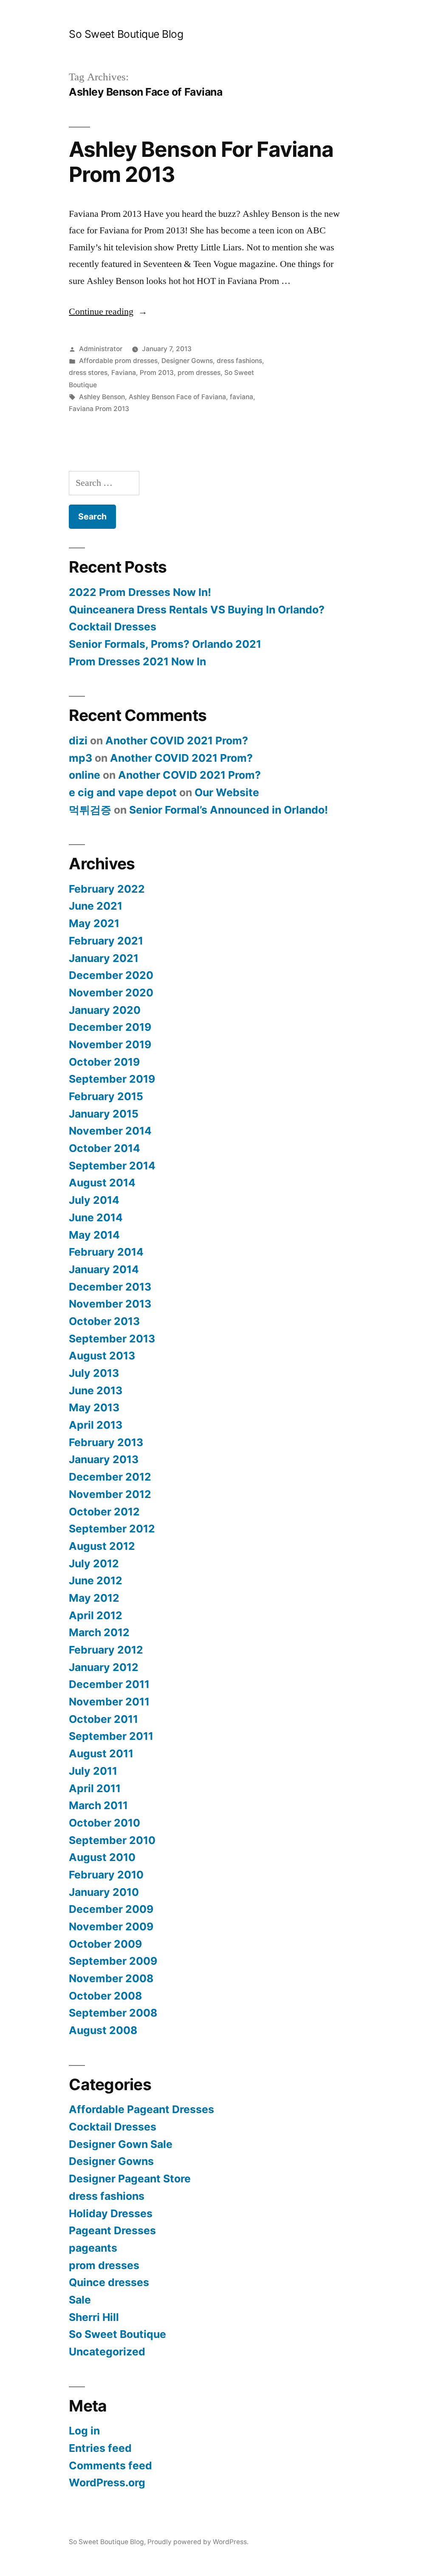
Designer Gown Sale (121, 2144)
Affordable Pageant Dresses (141, 2109)
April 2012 (96, 1615)
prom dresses (199, 373)
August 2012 (102, 1546)
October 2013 (104, 1321)
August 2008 (103, 2030)
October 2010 (105, 1823)
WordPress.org (107, 2482)
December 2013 (110, 1287)
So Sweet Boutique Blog (126, 34)
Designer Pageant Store (130, 2179)
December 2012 (110, 1477)
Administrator (101, 349)
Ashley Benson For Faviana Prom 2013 (201, 162)
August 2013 (102, 1356)
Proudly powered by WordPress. (198, 2542)
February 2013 (106, 1442)
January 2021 (104, 958)
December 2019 (110, 1027)
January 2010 (104, 1892)
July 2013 (94, 1373)
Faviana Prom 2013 (99, 409)
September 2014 (112, 1166)
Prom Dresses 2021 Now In (137, 661)
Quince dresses (109, 2282)
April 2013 (96, 1425)
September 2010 (112, 1840)
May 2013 (94, 1407)
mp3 (81, 758)
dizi (78, 740)
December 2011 (109, 1684)
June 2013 (96, 1390)
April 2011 (95, 1788)
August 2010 (102, 1857)
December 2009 (111, 1909)
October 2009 (105, 1944)
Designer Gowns (187, 361)
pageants (93, 2248)
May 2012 (94, 1598)
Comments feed (110, 2465)
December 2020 (111, 975)
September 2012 (112, 1529)
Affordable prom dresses (118, 361)
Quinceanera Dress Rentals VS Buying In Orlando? (197, 610)
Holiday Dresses (111, 2213)
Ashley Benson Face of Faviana (177, 397)
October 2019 (104, 1062)
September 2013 (112, 1339)
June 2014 (96, 1217)
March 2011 (98, 1805)
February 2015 (106, 1096)
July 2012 (94, 1563)
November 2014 (110, 1131)
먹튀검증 (90, 810)
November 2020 (111, 993)
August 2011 (101, 1753)
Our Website (227, 792)
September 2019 (112, 1079)
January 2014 (104, 1269)
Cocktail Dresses (113, 627)
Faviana (124, 373)
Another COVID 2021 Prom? (177, 740)
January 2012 (104, 1667)
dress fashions (239, 361)
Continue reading (108, 312)
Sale (80, 2300)
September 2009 (113, 1961)
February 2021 (106, 941)
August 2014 (102, 1183)
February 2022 (107, 889)
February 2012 (106, 1650)
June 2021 (96, 906)
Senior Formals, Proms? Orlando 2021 (165, 644)
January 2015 (104, 1114)
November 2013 (110, 1304)
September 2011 (111, 1736)
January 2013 (104, 1459)
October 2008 (105, 1996)
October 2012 (104, 1512)
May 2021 (94, 923)
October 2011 (103, 1719)
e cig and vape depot (123, 792)
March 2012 (99, 1632)
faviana (242, 397)
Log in (84, 2431)
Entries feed (100, 2448)
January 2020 (105, 1010)
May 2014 (94, 1235)
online (85, 775)
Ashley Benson (102, 397)
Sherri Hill (94, 2317)
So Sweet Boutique (117, 2334)
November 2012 (110, 1494)
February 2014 (106, 1252)
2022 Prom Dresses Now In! (140, 592)
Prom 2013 (157, 373)
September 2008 (113, 2013)
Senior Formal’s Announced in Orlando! (229, 810)
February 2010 (106, 1875)
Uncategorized (107, 2352)
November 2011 (109, 1702)
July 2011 (93, 1771)
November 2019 (110, 1044)
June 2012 (96, 1580)
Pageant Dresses (112, 2230)
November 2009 (111, 1926)
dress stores (88, 373)
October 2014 (105, 1148)
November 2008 (111, 1978)
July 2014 (94, 1200)
